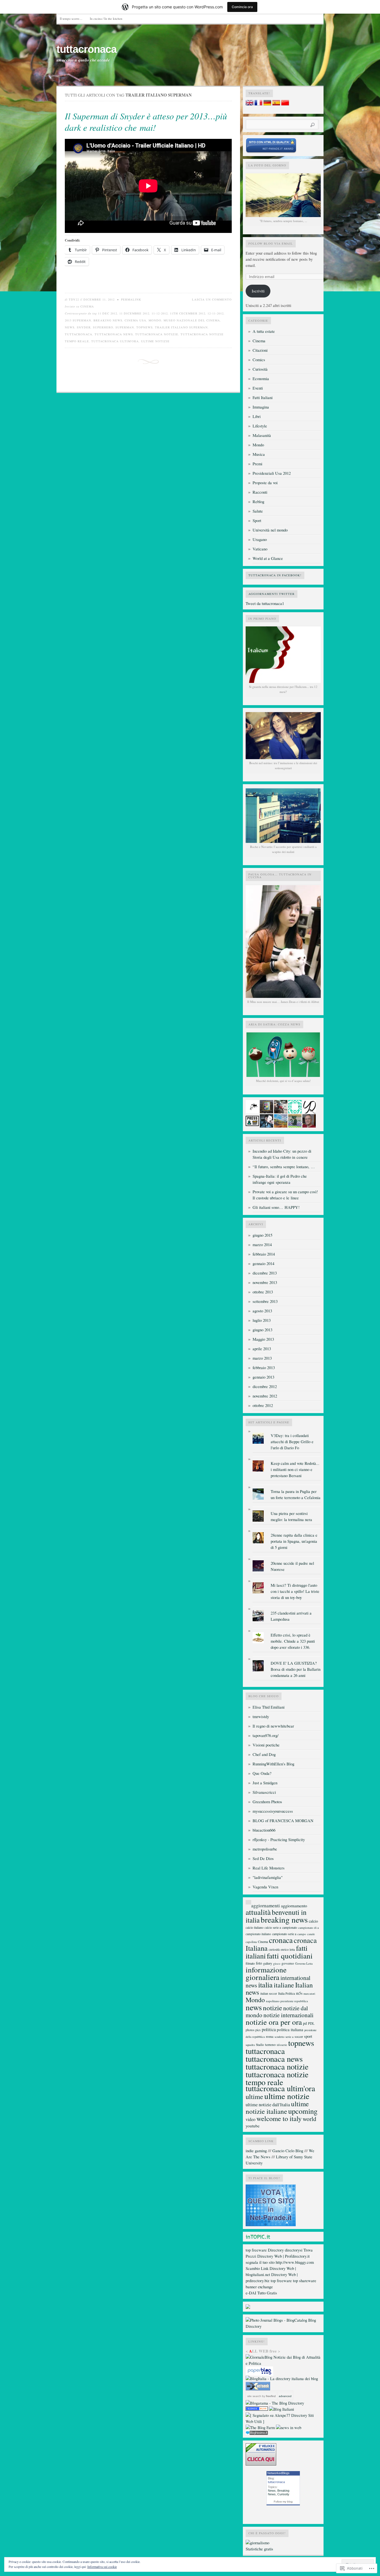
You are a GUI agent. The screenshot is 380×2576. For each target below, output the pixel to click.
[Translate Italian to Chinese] (285, 104)
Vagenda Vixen (265, 1887)
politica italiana (290, 2029)
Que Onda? (262, 1773)
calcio (313, 1921)
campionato (290, 1927)
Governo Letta (304, 1963)
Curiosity (283, 2494)
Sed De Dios (263, 1858)
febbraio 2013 (264, 1368)
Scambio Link (257, 2268)
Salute (258, 511)
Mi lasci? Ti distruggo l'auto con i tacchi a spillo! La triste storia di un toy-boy (295, 1591)
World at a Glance (268, 558)
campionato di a (309, 1927)
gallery (268, 1963)
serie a (289, 2037)
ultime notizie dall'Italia (268, 2105)
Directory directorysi (285, 2250)
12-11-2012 (216, 313)
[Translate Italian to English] (250, 104)
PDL (311, 2023)
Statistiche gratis (259, 2549)
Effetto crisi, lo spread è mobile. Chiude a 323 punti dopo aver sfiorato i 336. (293, 1641)
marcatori (309, 1994)
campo (302, 1934)
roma (270, 2036)
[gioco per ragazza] (257, 2409)
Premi (257, 464)
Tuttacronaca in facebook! (275, 575)
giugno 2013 (262, 1330)
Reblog (258, 502)
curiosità (274, 1949)
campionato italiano (258, 1934)
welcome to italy (279, 2118)
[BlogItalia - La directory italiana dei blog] (282, 2379)
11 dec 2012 (108, 313)
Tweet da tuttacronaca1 (265, 603)
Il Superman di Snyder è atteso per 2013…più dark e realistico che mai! (146, 122)
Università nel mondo (270, 530)
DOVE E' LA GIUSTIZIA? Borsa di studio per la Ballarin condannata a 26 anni (296, 1669)
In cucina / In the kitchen (106, 19)
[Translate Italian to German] (267, 104)
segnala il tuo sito (260, 2262)
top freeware (256, 2250)
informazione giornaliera (266, 1973)
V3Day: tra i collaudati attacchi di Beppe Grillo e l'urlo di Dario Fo (292, 1442)
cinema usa (135, 320)
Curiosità (260, 369)
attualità (258, 1912)
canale (311, 1934)
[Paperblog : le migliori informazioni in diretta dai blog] (259, 2374)
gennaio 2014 (263, 1264)
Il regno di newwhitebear (273, 1726)
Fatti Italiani (263, 398)
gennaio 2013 (263, 1377)
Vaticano (260, 549)
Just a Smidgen (265, 1783)
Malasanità (262, 435)
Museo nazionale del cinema (192, 320)
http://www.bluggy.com (295, 2262)
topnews (145, 327)
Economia (261, 379)
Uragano (260, 539)
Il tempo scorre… (71, 19)
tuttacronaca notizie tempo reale (277, 2078)
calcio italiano (255, 1927)
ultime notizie (155, 341)
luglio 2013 (262, 1320)
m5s (299, 1993)
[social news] (289, 2428)
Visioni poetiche (266, 1745)
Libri (257, 416)
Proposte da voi (265, 483)
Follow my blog (283, 2502)
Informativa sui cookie (102, 2567)
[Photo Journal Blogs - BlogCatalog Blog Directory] (283, 2326)
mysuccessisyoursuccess (273, 1811)
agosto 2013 (262, 1311)
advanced (285, 2396)
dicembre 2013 (265, 1273)
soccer (299, 2036)
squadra (250, 2045)
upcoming (303, 2111)
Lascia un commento (212, 299)
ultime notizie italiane (277, 2107)
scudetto (279, 2037)
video (251, 2119)
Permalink (131, 299)
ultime (254, 2096)
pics (258, 2030)
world (309, 2119)
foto (259, 1963)
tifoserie (282, 2045)
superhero (103, 327)
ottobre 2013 (263, 1292)
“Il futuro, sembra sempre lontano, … (284, 1167)
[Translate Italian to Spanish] (276, 104)
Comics (259, 360)
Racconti (260, 492)
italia (265, 1985)
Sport (257, 521)
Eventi (258, 388)
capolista (251, 1942)
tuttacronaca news (114, 334)
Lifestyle (260, 426)
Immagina (261, 407)
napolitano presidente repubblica (287, 2001)
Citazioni (260, 350)
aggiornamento (294, 1905)
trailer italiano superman (181, 327)
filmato (250, 1963)
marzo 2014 (262, 1245)
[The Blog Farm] (260, 2428)
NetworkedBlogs (278, 2473)
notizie (272, 2008)
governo (288, 1963)
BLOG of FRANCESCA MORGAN (283, 1821)
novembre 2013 (265, 1282)
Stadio (260, 2045)
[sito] (271, 152)
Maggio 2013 (263, 1339)
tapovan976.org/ (266, 1735)
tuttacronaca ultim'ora (115, 341)
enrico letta (288, 1949)
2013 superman (78, 320)
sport (308, 2036)
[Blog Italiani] (282, 2409)
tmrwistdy (261, 1717)
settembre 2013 (265, 1301)
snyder (84, 327)
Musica (259, 454)
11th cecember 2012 (188, 313)
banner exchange (259, 2287)
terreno (270, 2044)
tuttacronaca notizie (157, 334)
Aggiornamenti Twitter (272, 594)
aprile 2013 (262, 1349)
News (272, 2491)
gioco (277, 1963)
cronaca (281, 1940)
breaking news (108, 320)
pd (305, 2023)
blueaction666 (264, 1830)
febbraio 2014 (264, 1254)
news (70, 327)
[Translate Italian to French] (258, 104)
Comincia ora (242, 7)
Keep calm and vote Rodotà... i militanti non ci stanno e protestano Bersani (295, 1469)
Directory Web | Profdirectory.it (283, 2256)
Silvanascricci (264, 1792)
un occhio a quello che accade (83, 60)
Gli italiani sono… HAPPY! (276, 1207)
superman (125, 327)
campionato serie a (284, 1934)
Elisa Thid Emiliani (269, 1707)
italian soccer (269, 1993)
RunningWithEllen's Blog (273, 1764)
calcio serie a (273, 1927)
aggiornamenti (266, 1905)
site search (254, 2396)
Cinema (87, 306)
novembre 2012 (265, 1396)
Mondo (155, 320)
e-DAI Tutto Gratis (261, 2293)
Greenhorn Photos (267, 1802)
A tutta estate (264, 331)
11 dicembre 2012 (134, 313)
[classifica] (271, 2225)
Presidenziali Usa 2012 (272, 473)
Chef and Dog (264, 1754)
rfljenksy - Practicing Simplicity (279, 1840)
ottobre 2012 (263, 1405)
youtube (253, 2126)
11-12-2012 (160, 313)
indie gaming (256, 2151)
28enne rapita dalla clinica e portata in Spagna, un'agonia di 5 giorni (294, 1541)
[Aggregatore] (257, 2433)
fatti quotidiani (290, 1956)
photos (250, 2030)
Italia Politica (287, 1993)
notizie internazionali (288, 2015)
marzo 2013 (262, 1358)
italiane (284, 1985)
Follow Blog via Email (271, 243)
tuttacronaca (87, 49)
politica (269, 2029)
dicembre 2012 (265, 1387)
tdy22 (74, 299)
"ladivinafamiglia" (268, 1877)
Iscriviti (258, 291)
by (268, 2396)
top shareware (305, 2281)
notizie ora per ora (274, 2022)
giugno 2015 (262, 1235)
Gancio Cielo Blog (288, 2151)
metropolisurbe (265, 1849)
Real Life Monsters (269, 1868)
